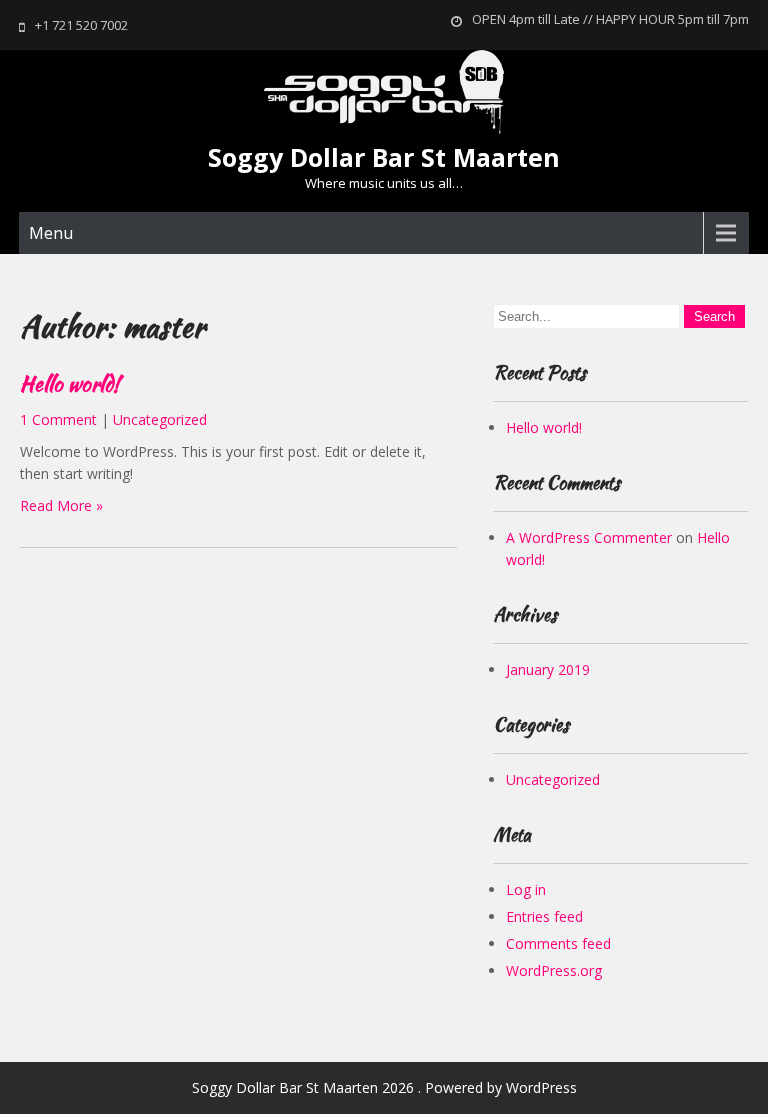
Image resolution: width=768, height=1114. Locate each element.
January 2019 (548, 669)
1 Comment (58, 419)
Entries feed (544, 916)
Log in (526, 889)
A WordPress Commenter (589, 537)
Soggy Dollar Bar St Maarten (384, 157)
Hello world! (69, 383)
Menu (51, 233)
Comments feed (558, 943)
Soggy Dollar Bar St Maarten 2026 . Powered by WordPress (384, 1087)
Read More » (61, 505)
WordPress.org (554, 970)
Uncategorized (160, 419)
